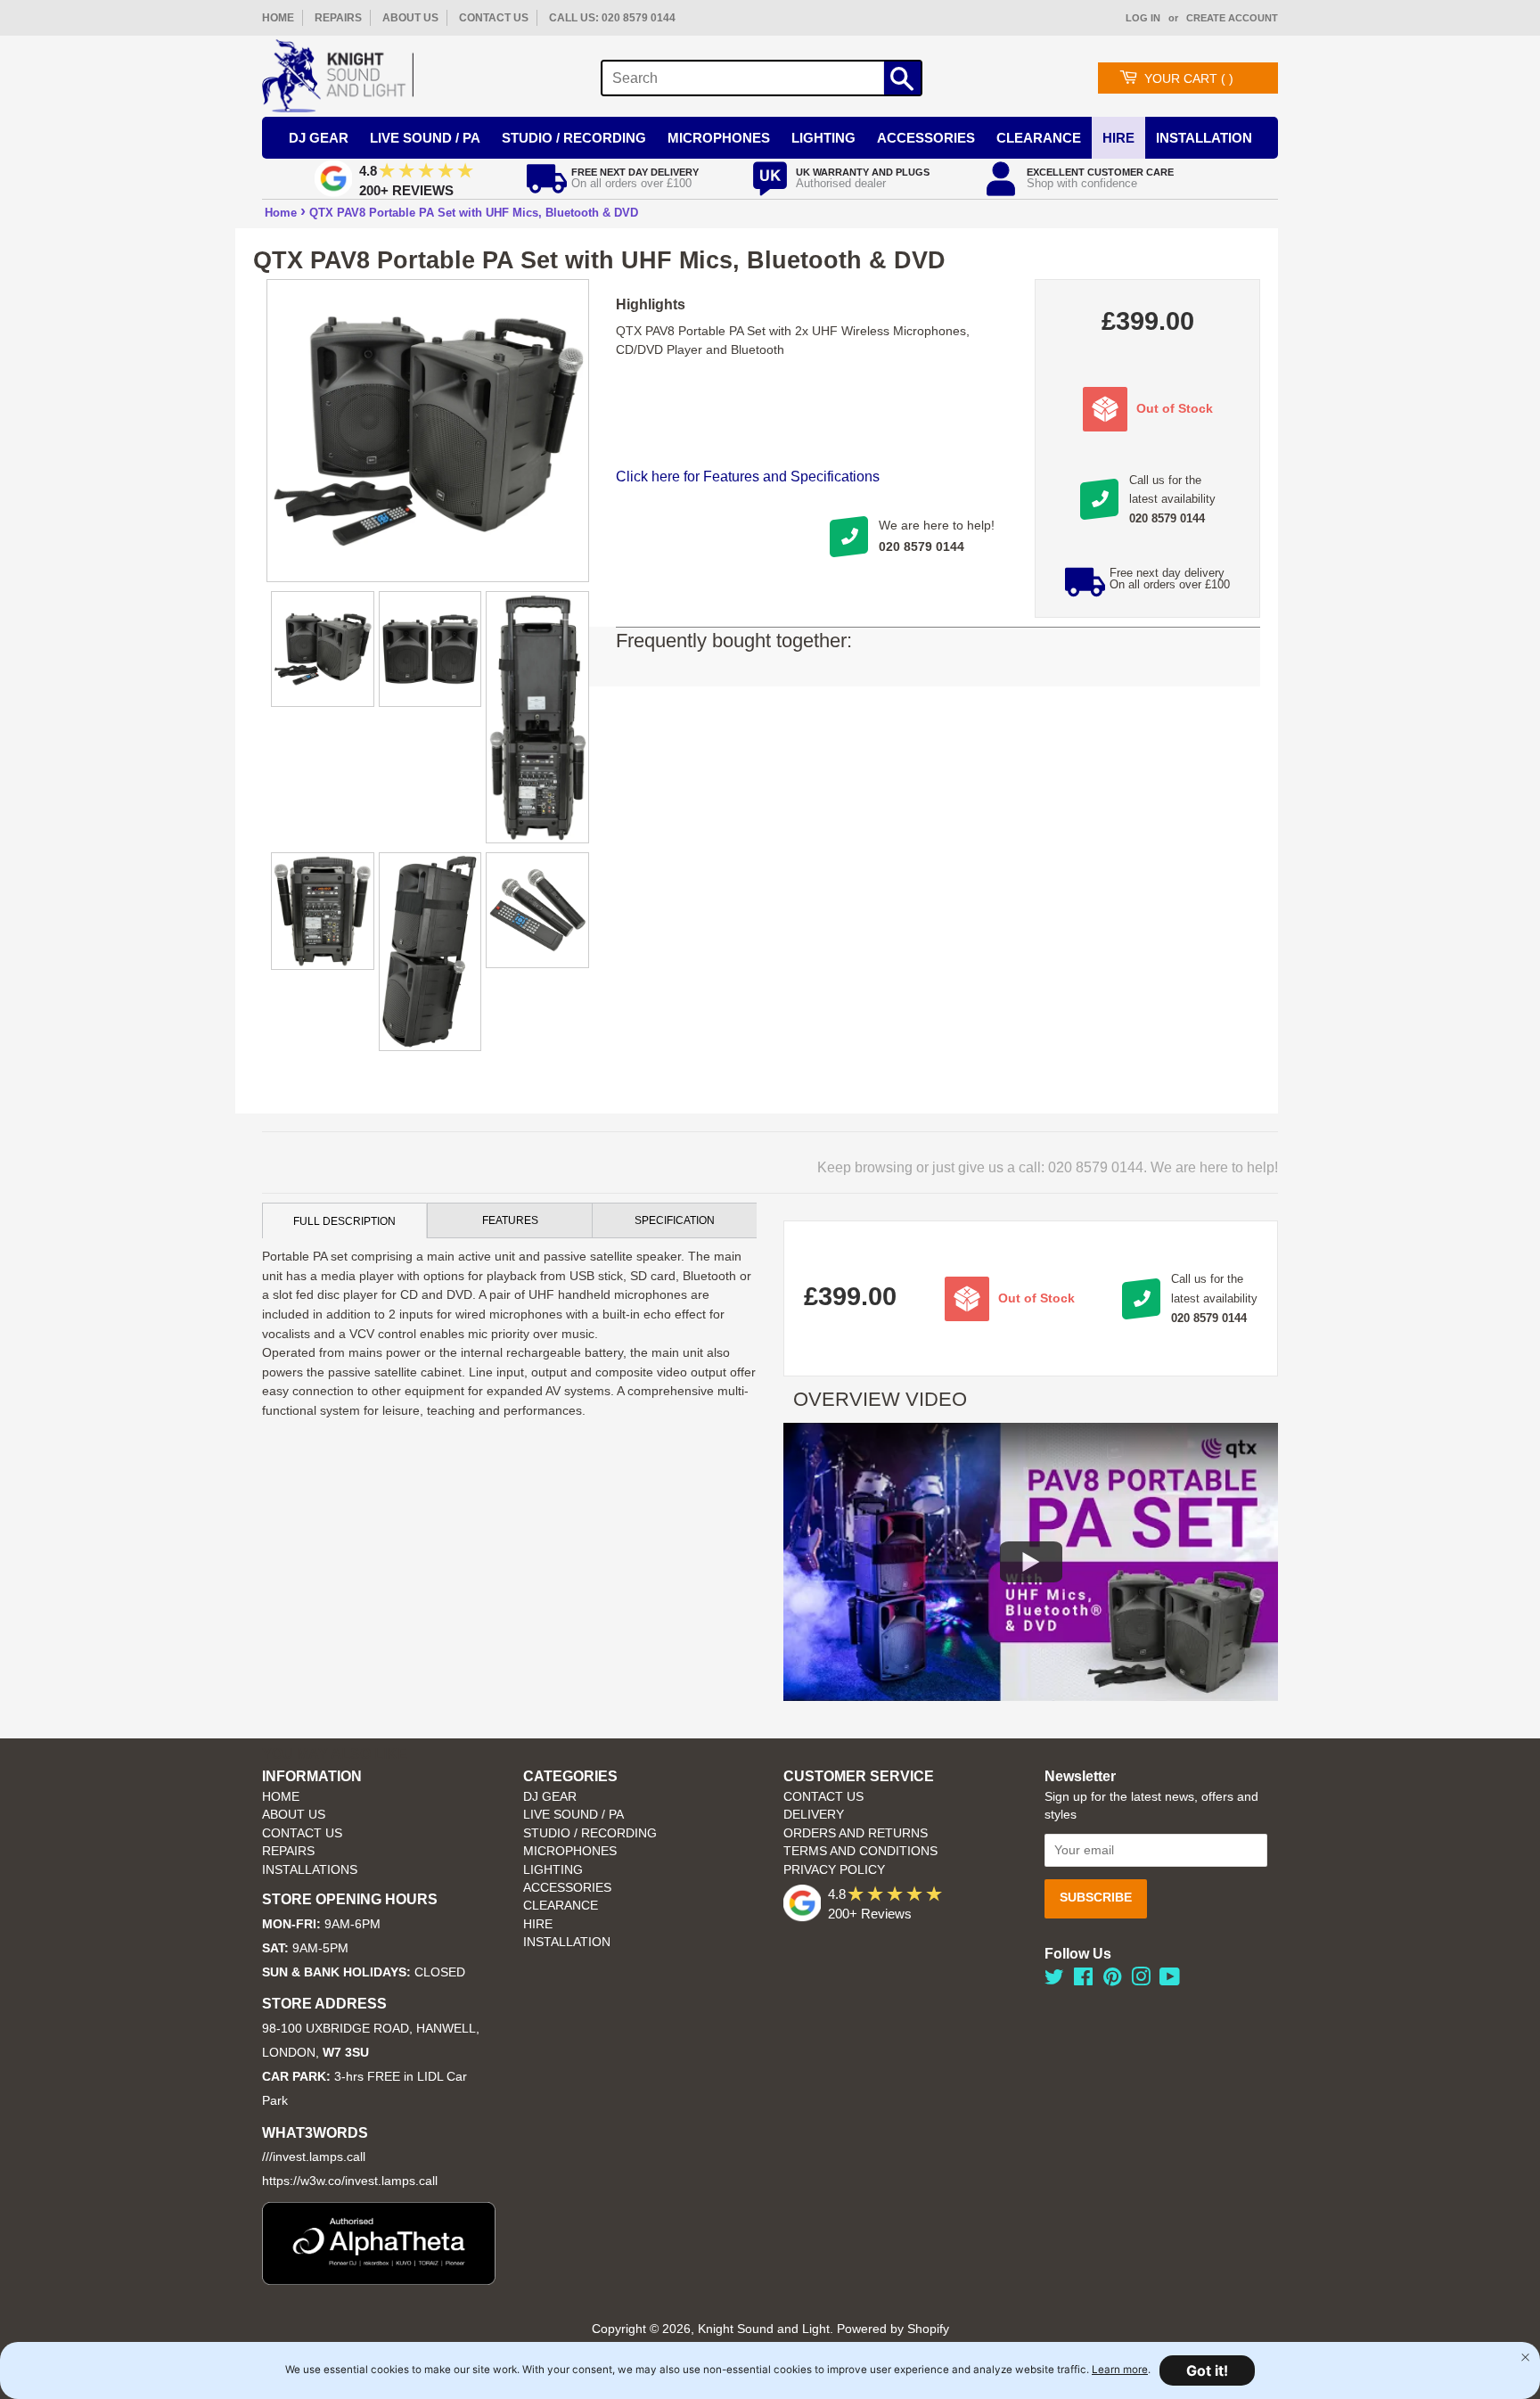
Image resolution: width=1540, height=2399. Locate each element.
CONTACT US (494, 18)
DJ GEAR (550, 1797)
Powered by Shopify (893, 2329)
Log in (1143, 18)
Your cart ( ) (1189, 78)
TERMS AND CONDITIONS (860, 1851)
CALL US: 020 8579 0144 (612, 18)
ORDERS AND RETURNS (856, 1833)
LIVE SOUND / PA (573, 1815)
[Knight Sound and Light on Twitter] (1054, 1980)
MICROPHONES (570, 1851)
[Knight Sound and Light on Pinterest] (1112, 1980)
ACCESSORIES (567, 1888)
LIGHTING (553, 1870)
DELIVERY (814, 1815)
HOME (278, 18)
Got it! (1207, 2370)
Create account (1232, 18)
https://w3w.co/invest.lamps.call (350, 2181)
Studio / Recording (574, 138)
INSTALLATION (1204, 138)
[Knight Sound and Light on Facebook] (1083, 1980)
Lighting (823, 138)
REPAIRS (338, 18)
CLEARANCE (561, 1906)
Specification (675, 1220)
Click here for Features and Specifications (748, 477)
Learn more (1120, 2370)
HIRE (538, 1924)
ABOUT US (410, 18)
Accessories (926, 138)
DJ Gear (319, 138)
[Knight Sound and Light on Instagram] (1141, 1980)
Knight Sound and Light (764, 2329)
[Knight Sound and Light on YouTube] (1170, 1980)
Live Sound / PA (425, 138)
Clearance (1039, 138)
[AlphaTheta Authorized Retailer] (379, 2280)
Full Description (344, 1221)
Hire (1118, 138)
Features (510, 1220)
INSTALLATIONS (310, 1870)
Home (281, 213)
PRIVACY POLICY (834, 1870)
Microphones (719, 138)
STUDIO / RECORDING (590, 1833)
